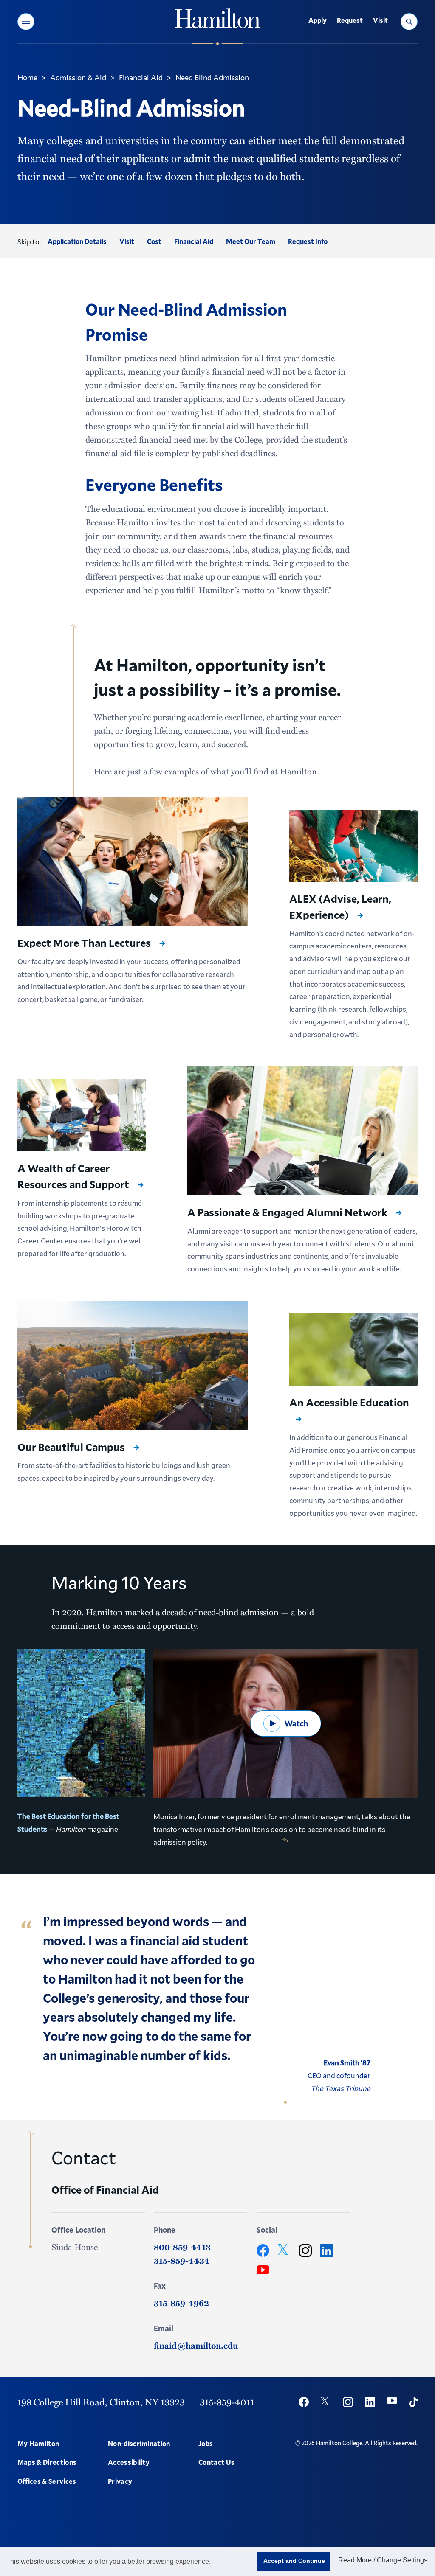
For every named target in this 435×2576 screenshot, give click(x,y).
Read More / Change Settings (383, 2560)
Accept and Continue (294, 2561)
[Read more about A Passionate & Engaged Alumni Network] (302, 1131)
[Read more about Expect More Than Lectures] (133, 862)
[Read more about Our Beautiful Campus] (133, 1365)
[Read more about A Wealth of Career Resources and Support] (82, 1115)
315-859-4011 (227, 2402)
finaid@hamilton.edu (196, 2345)
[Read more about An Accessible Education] (353, 1350)
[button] (26, 22)
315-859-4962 (181, 2303)
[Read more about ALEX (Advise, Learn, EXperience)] (353, 846)
